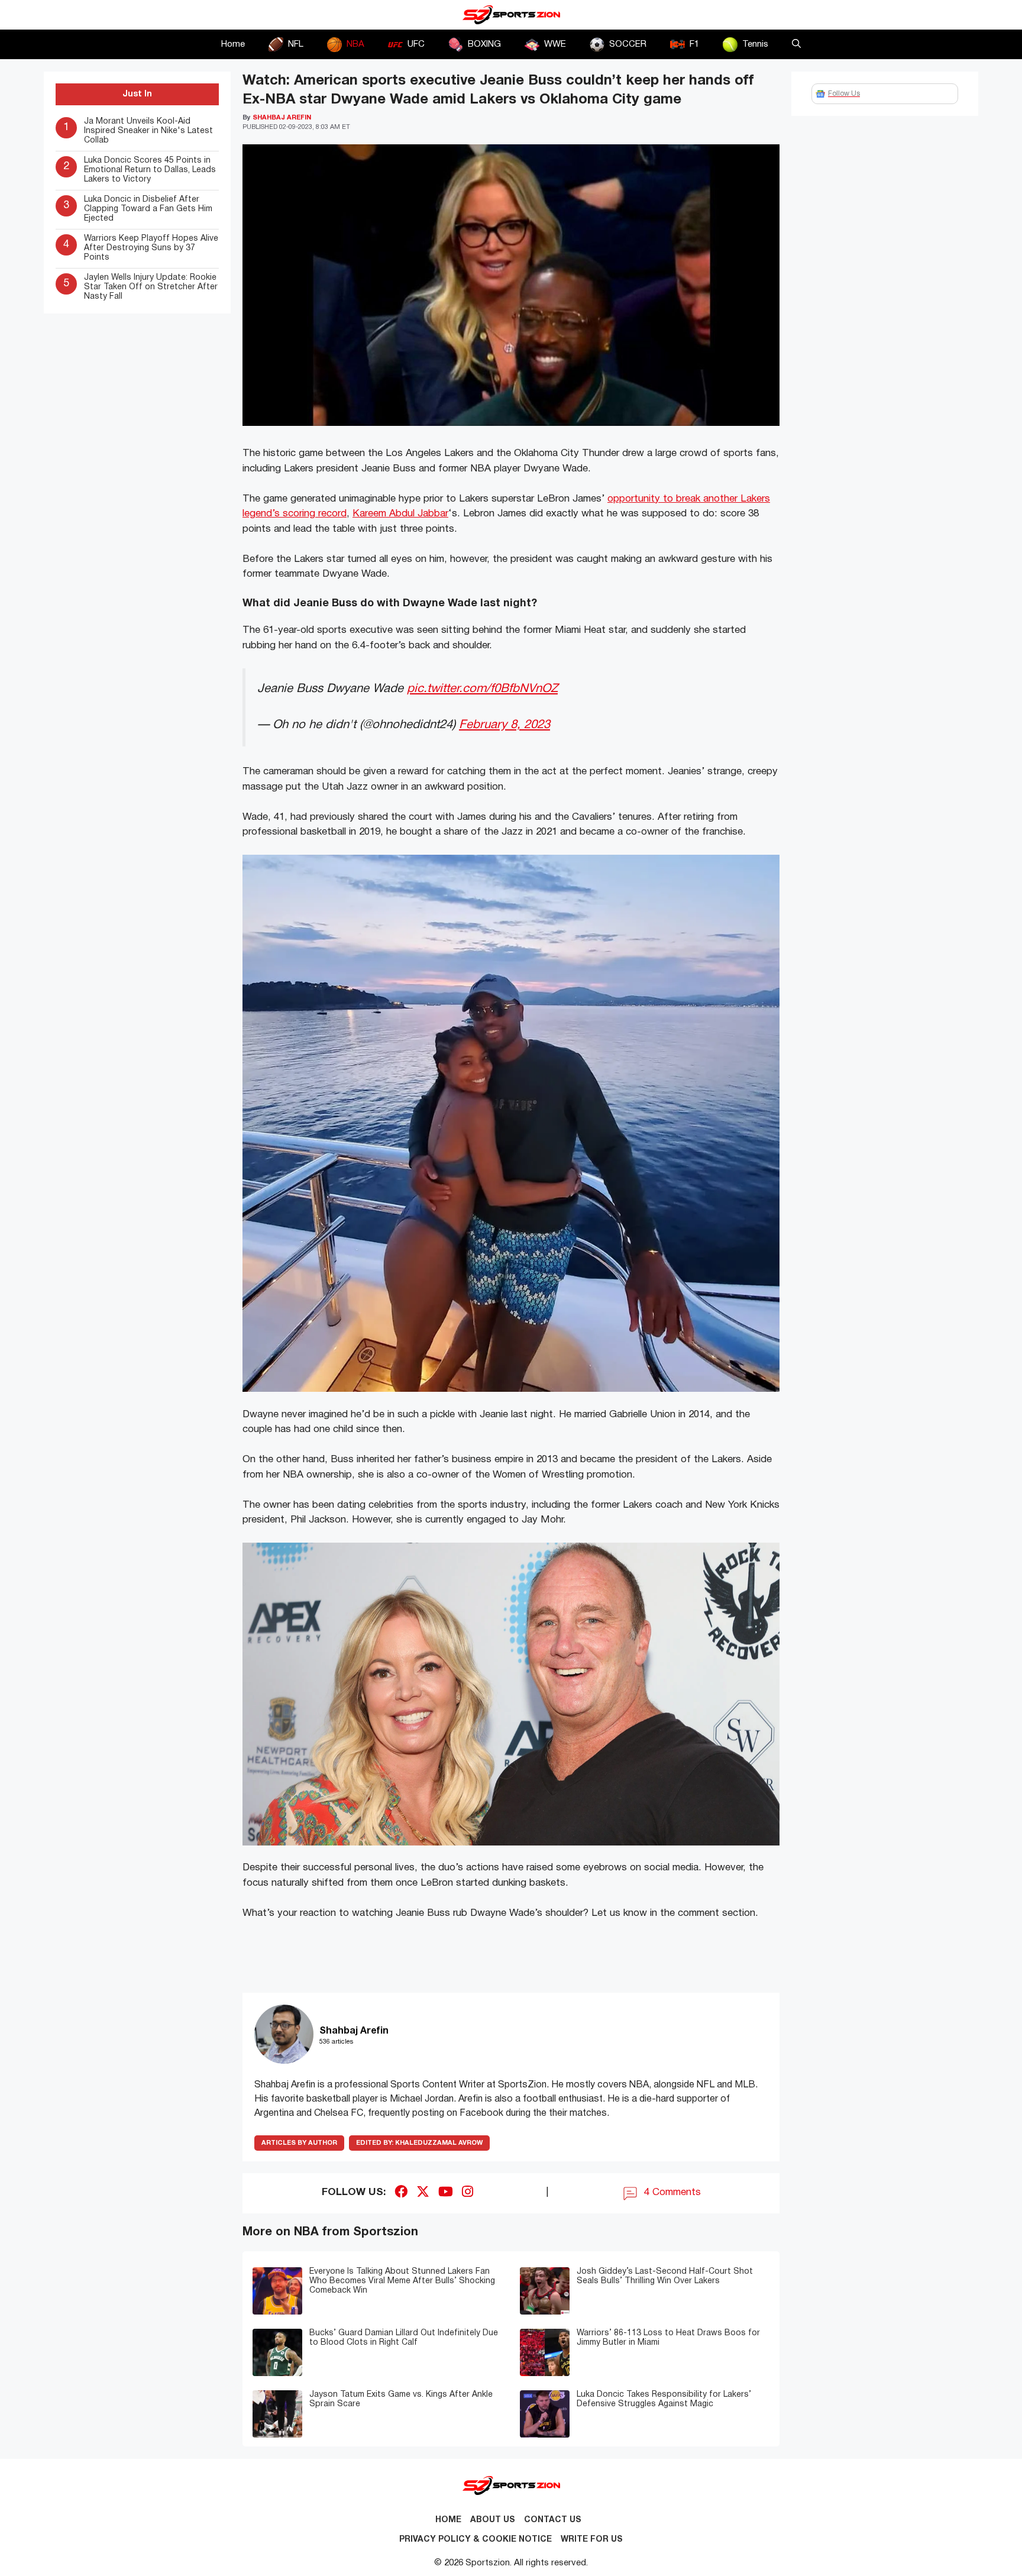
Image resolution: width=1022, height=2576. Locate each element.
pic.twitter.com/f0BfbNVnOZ (482, 689)
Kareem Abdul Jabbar (400, 514)
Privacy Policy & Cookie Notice (476, 2540)
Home (233, 44)
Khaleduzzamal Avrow (419, 2143)
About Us (493, 2520)
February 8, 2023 (504, 725)
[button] (796, 44)
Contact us (553, 2520)
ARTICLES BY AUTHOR (299, 2143)
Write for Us (592, 2540)
